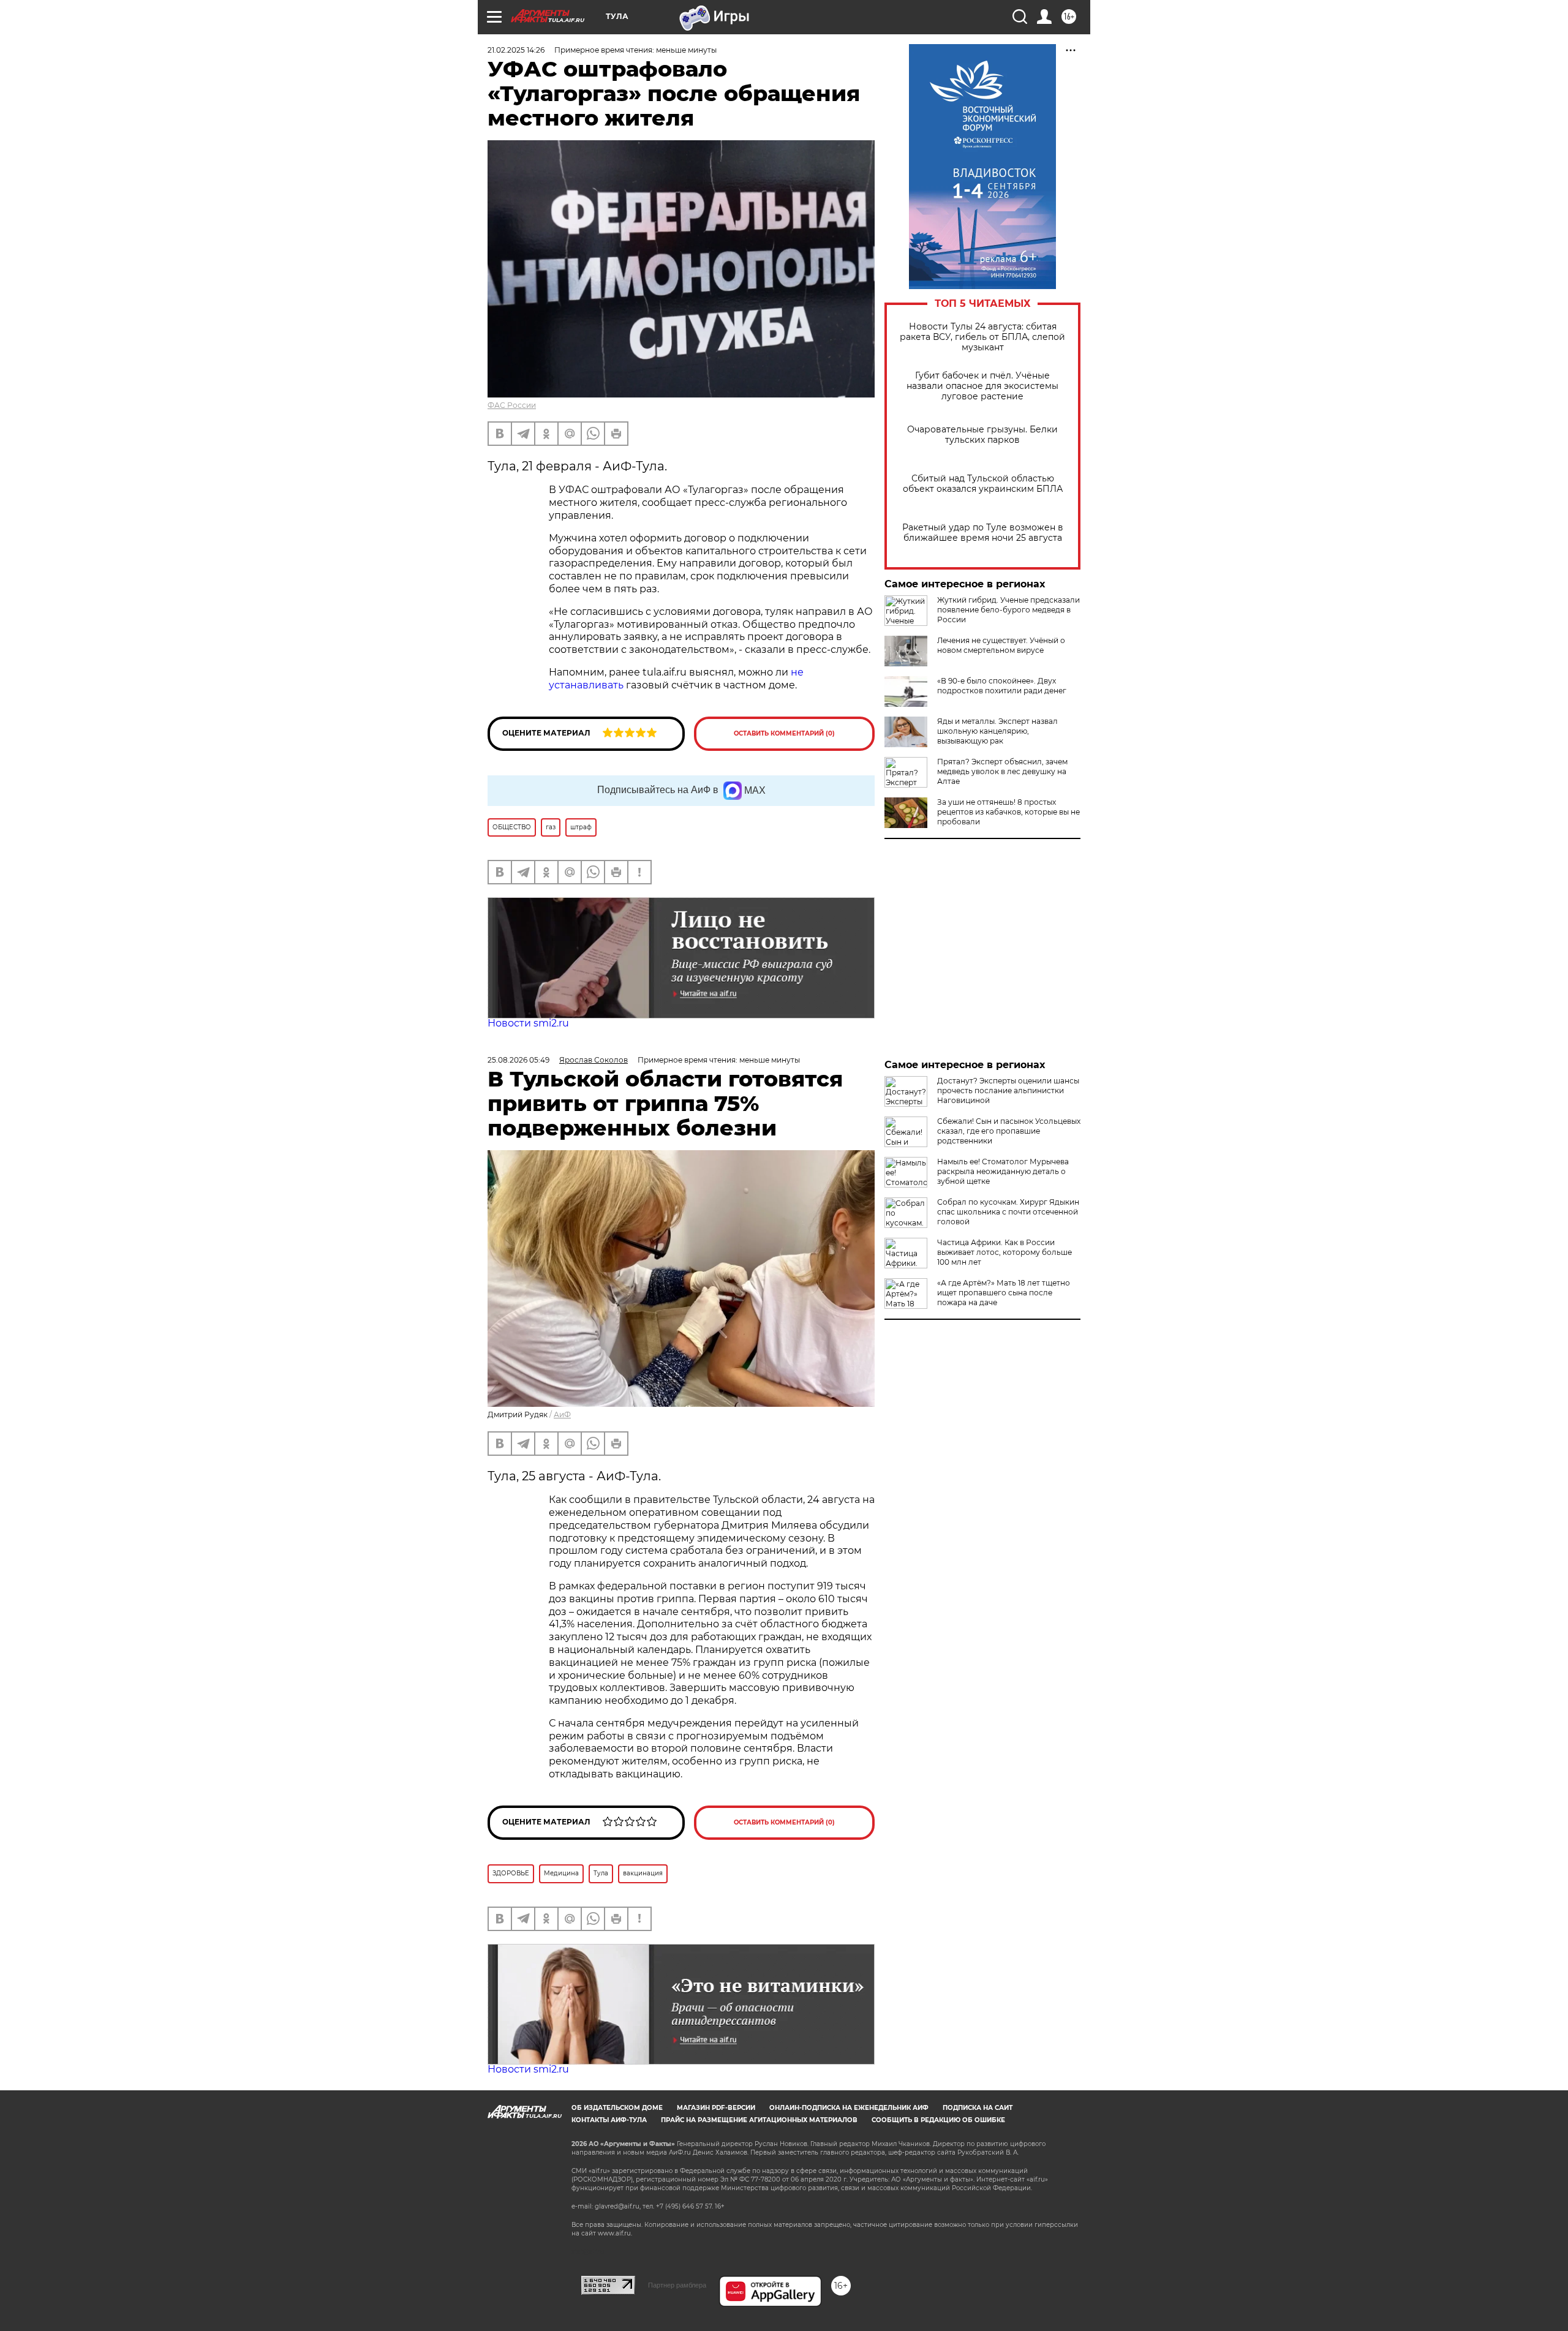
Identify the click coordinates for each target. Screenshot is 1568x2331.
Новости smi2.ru (528, 1023)
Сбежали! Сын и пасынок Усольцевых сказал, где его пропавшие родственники (1009, 1131)
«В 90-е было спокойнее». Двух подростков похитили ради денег (1002, 686)
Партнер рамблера (677, 2285)
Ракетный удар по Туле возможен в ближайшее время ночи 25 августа (983, 533)
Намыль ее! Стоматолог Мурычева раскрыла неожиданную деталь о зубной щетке (1003, 1171)
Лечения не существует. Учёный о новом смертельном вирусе (1001, 645)
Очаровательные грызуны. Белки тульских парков (982, 435)
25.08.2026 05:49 (518, 1060)
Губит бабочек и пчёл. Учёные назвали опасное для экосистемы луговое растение (982, 386)
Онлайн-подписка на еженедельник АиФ (849, 2108)
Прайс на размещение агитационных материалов (759, 2120)
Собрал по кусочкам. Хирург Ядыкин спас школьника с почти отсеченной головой (1008, 1212)
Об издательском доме (617, 2108)
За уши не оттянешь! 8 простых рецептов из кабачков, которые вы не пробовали (1008, 812)
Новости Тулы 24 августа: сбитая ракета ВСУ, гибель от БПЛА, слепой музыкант (982, 337)
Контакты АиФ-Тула (609, 2120)
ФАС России (512, 405)
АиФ (562, 1414)
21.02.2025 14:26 (516, 50)
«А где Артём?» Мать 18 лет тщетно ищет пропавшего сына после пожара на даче (1004, 1293)
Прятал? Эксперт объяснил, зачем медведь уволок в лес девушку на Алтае (1002, 771)
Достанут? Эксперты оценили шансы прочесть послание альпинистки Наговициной (1008, 1090)
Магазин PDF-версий (716, 2108)
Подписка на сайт (978, 2108)
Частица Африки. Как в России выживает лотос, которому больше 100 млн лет (1005, 1252)
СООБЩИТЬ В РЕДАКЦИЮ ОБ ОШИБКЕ (938, 2120)
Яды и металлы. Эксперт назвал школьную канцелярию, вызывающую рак (997, 731)
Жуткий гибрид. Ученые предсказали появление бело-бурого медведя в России (1008, 610)
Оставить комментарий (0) (784, 733)
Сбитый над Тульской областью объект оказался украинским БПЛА (983, 484)
